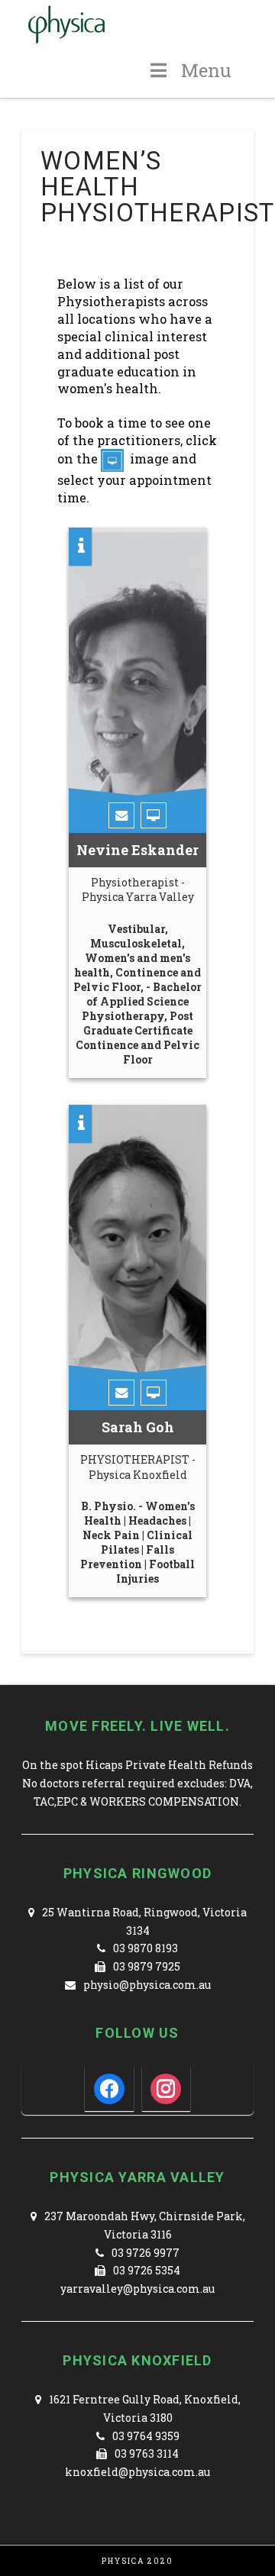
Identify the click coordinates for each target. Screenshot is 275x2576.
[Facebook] (109, 2088)
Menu (206, 70)
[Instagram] (166, 2088)
